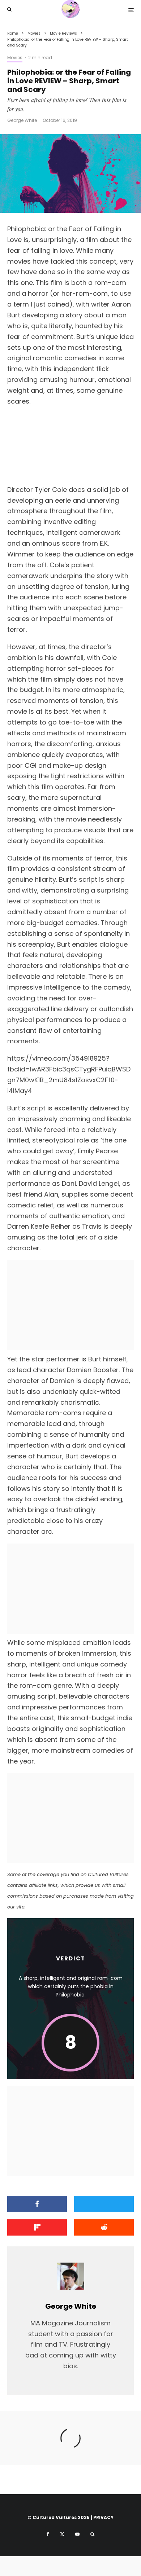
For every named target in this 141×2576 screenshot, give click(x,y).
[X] (62, 2534)
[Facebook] (48, 2534)
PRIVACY (103, 2517)
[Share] (37, 2204)
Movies (15, 58)
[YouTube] (77, 2534)
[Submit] (104, 2227)
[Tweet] (104, 2204)
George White (22, 120)
